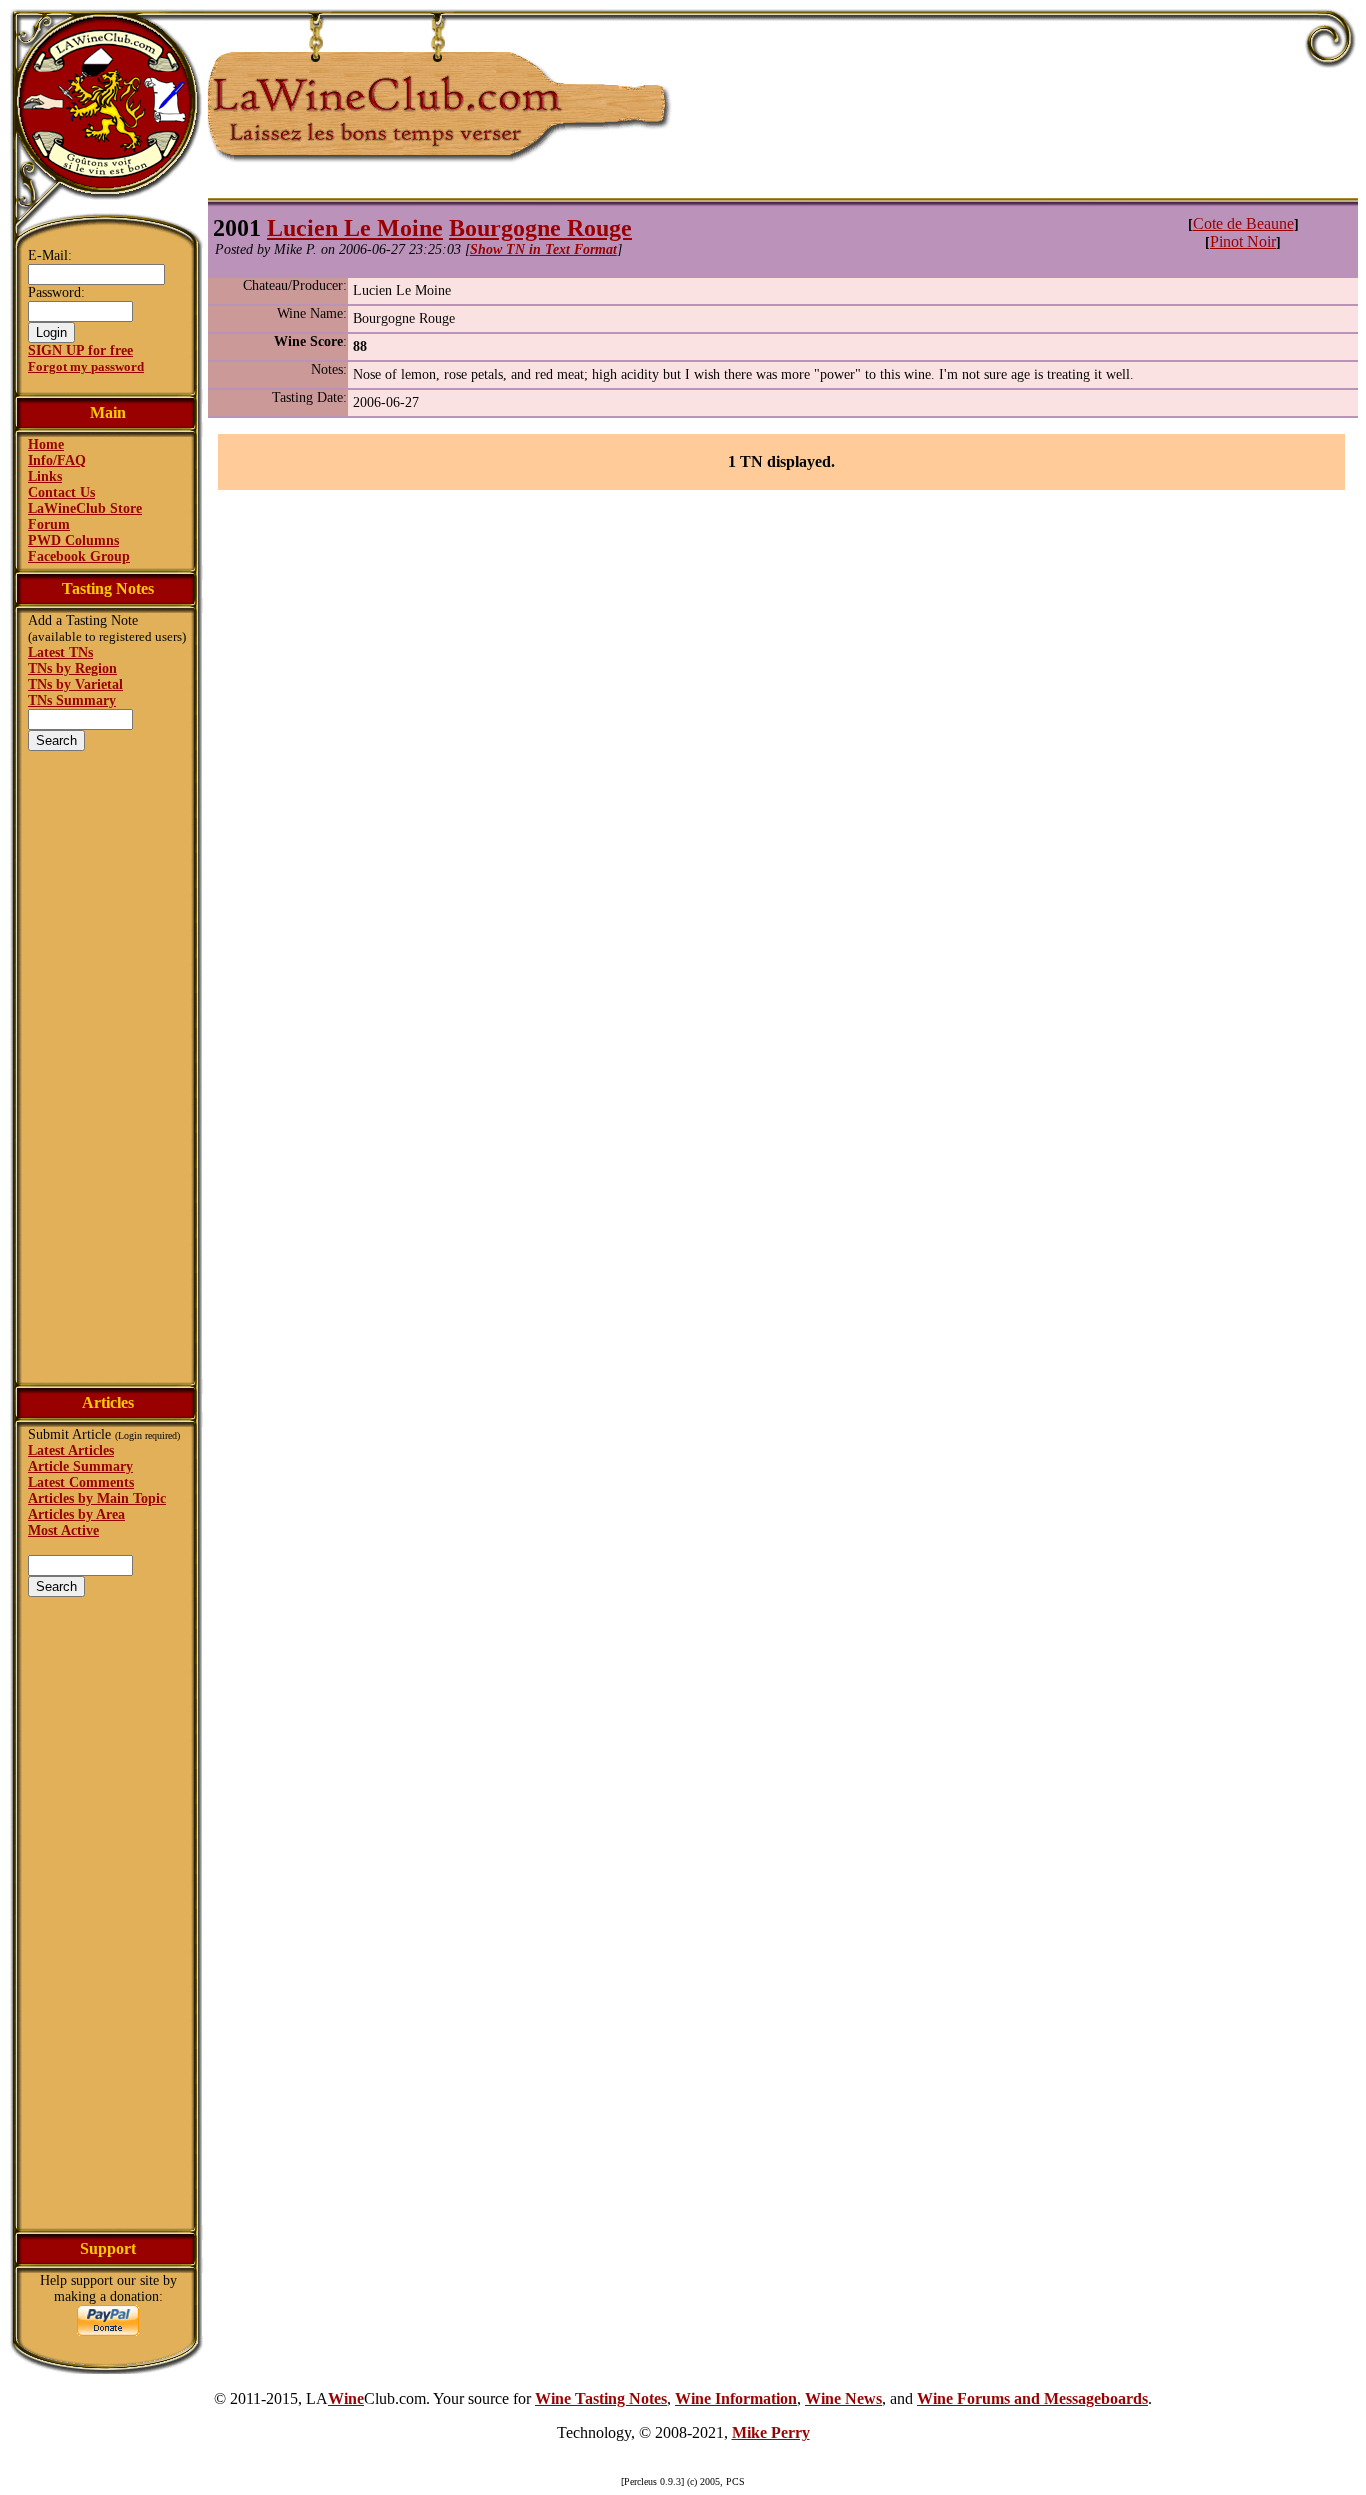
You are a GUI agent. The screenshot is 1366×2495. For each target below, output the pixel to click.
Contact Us (61, 492)
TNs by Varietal (75, 684)
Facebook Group (79, 556)
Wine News (843, 2398)
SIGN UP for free (80, 350)
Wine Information (736, 2398)
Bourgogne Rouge (540, 228)
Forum (49, 524)
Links (45, 476)
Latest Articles (71, 1450)
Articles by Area (76, 1514)
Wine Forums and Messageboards (1032, 2398)
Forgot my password (86, 366)
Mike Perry (771, 2432)
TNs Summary (72, 700)
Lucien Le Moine (355, 228)
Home (46, 444)
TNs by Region (72, 668)
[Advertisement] (108, 1065)
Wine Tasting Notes (601, 2398)
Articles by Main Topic (97, 1498)
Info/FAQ (57, 460)
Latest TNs (60, 652)
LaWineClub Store (85, 508)
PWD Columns (73, 540)
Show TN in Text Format (543, 249)
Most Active (63, 1530)
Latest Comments (81, 1482)
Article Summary (80, 1466)
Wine (346, 2398)
